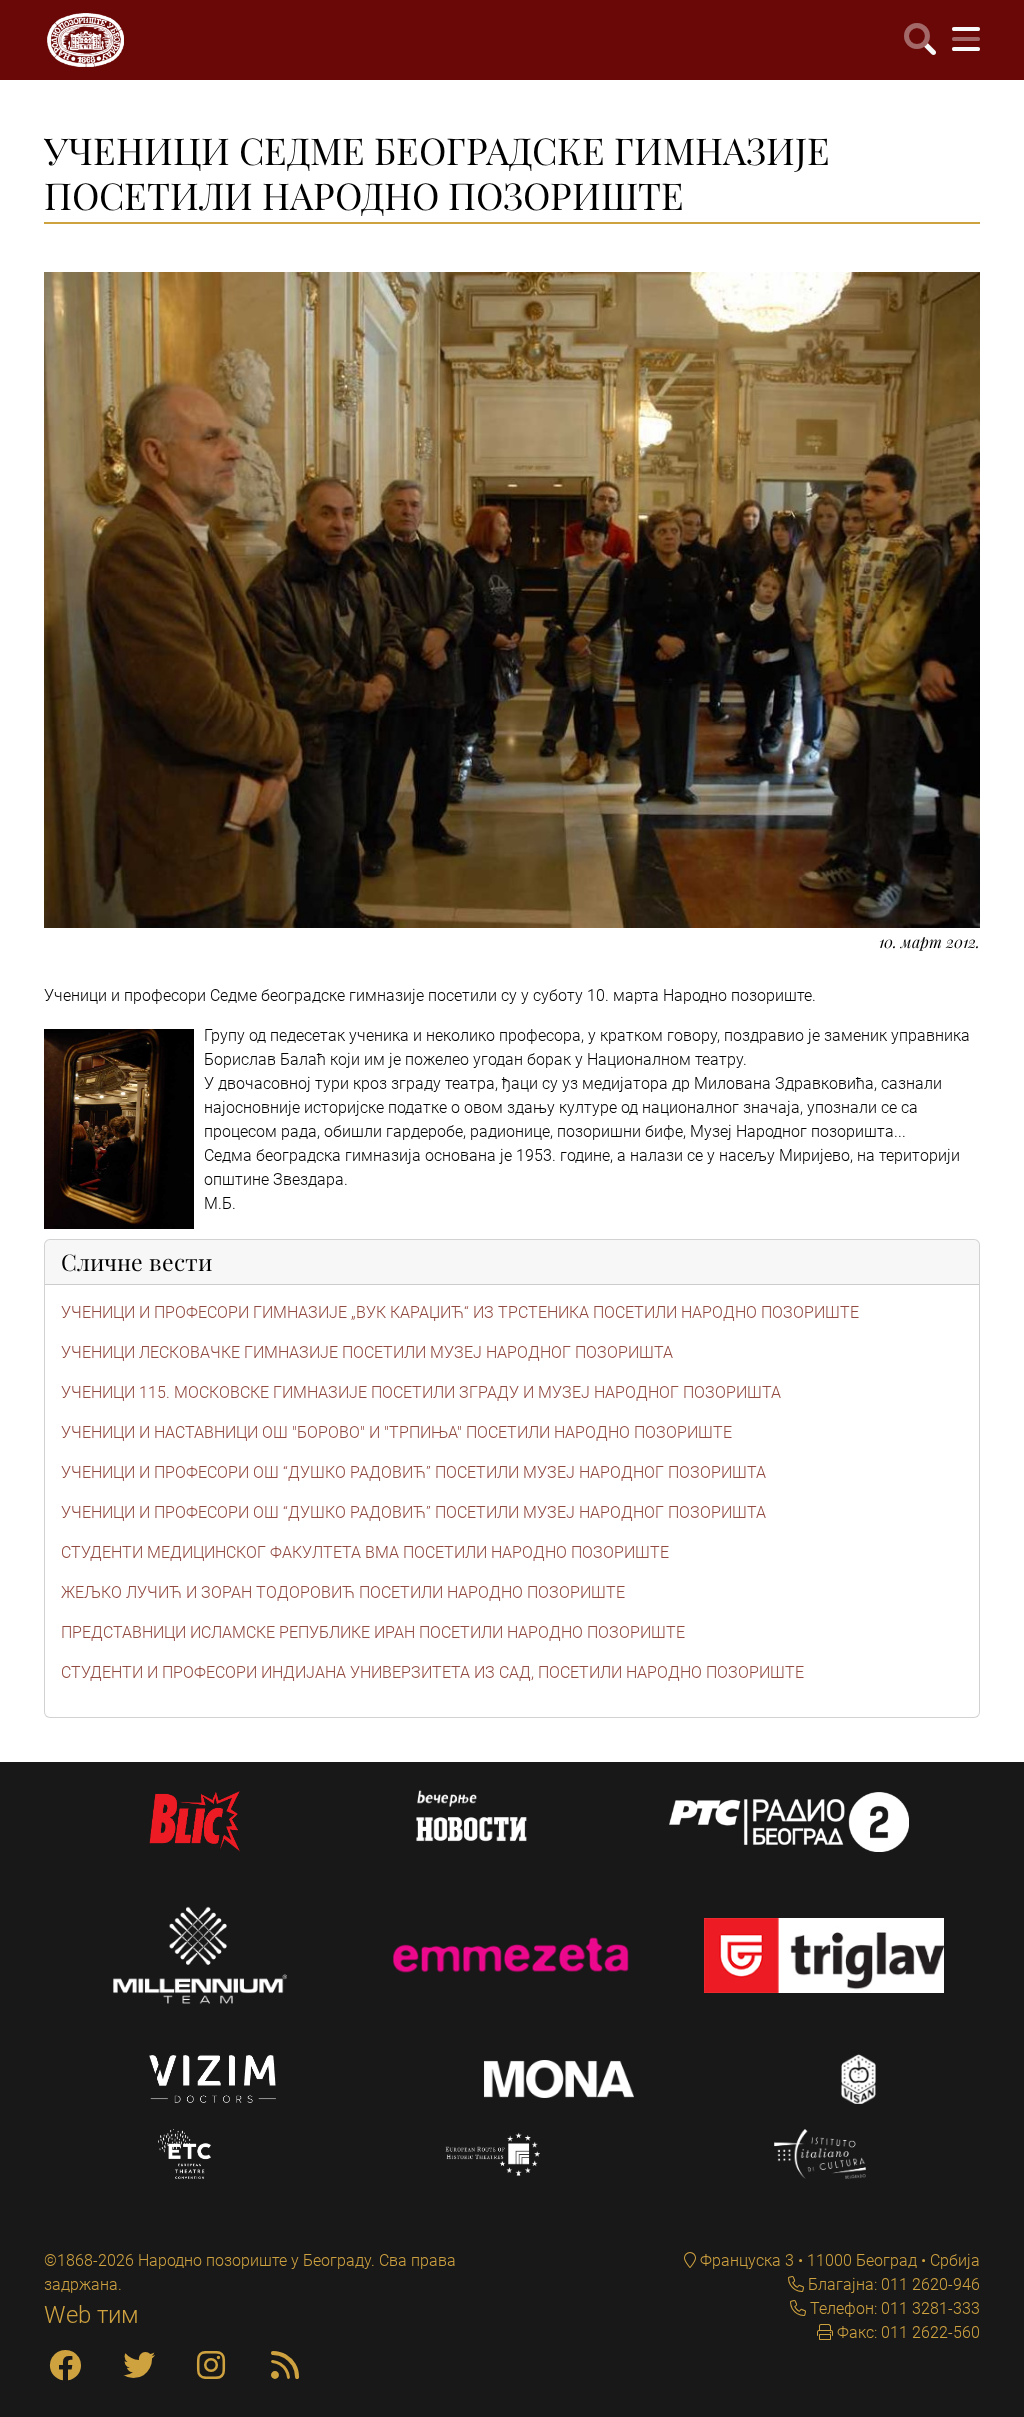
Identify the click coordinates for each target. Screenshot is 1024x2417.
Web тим (91, 2315)
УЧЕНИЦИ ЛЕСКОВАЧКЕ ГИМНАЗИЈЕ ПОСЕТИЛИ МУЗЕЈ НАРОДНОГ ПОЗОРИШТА (367, 1352)
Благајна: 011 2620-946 (892, 2284)
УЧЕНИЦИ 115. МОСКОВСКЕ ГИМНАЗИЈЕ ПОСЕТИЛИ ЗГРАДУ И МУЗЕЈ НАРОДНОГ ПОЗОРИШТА (421, 1392)
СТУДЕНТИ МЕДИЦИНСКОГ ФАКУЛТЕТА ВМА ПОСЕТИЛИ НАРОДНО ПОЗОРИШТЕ (365, 1552)
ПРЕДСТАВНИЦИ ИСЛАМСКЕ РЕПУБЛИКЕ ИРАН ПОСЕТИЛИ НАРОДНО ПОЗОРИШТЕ (373, 1632)
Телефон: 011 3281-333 (893, 2308)
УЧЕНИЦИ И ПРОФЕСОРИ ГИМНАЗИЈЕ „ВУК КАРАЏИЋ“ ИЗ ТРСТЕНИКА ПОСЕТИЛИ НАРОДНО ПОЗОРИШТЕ (460, 1312)
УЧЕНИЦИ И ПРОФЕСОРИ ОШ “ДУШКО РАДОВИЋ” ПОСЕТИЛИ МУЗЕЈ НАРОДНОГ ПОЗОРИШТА (413, 1472)
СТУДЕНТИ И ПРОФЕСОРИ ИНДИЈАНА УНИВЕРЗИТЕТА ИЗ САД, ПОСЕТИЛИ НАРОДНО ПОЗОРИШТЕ (432, 1672)
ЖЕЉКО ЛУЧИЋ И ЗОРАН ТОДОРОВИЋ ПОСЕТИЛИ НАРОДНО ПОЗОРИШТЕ (343, 1592)
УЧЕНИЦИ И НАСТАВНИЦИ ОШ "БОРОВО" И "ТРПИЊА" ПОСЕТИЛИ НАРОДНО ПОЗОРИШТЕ (396, 1432)
